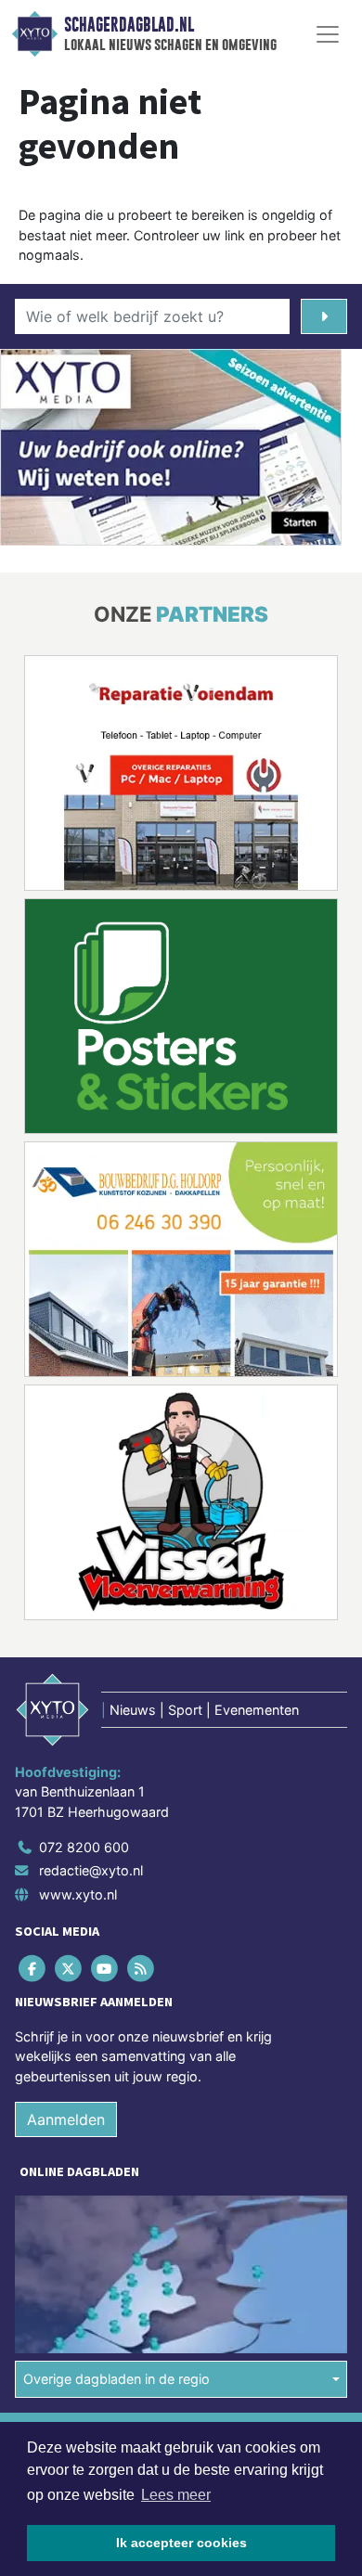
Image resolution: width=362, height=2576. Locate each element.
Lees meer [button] (176, 2495)
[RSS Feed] (142, 1968)
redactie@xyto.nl (91, 1870)
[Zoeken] (324, 316)
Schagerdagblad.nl (129, 25)
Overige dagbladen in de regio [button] (116, 2379)
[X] (69, 1968)
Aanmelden (66, 2119)
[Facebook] (33, 1968)
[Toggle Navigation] (328, 34)
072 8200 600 (84, 1847)
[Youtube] (105, 1968)
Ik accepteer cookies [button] (181, 2543)
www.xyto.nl (78, 1894)
